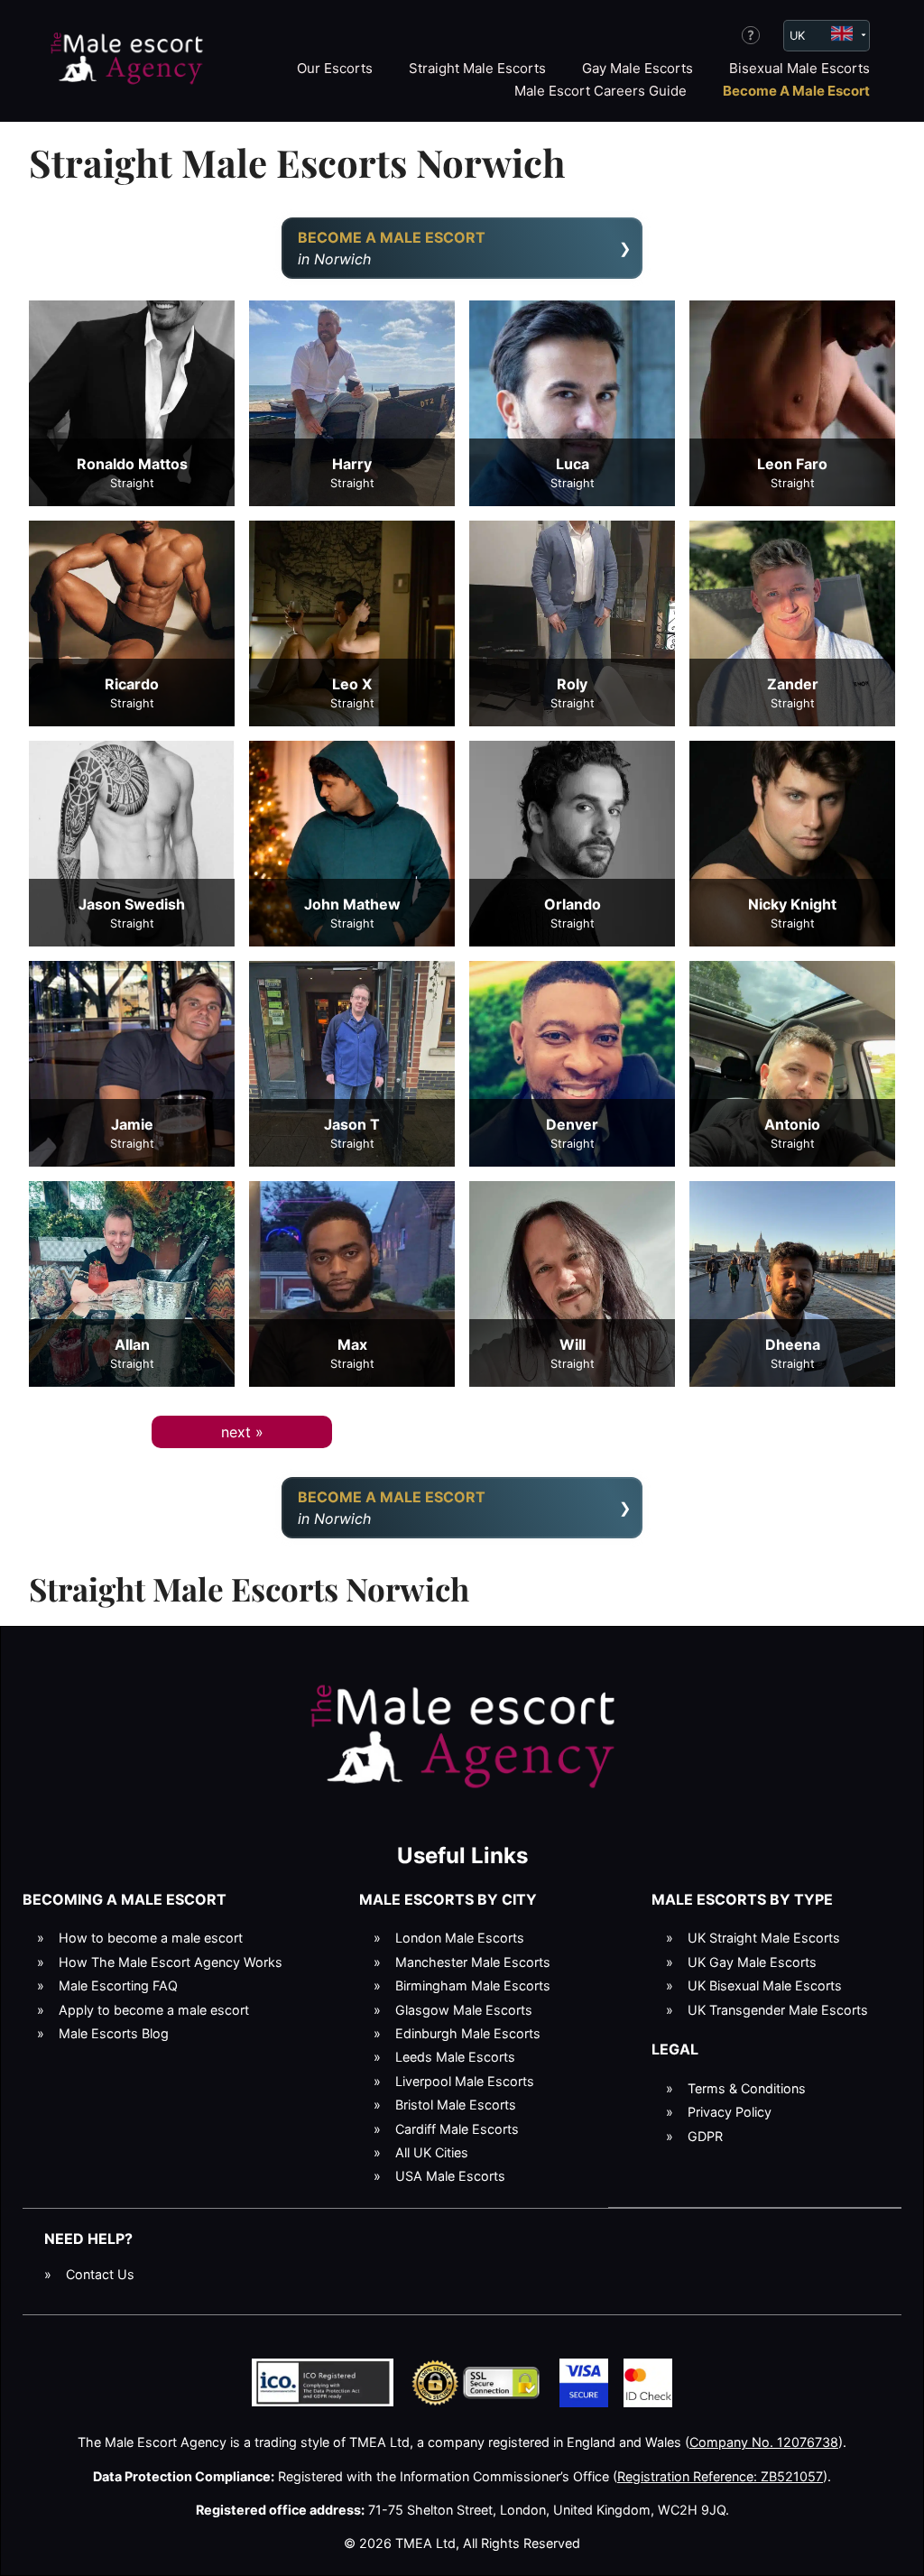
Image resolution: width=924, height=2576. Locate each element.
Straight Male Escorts (477, 68)
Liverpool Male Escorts (465, 2081)
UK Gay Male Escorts (752, 1962)
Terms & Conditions (747, 2088)
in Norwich (392, 248)
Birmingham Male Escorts (473, 1985)
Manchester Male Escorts (473, 1962)
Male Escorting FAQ (118, 1985)
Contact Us (100, 2274)
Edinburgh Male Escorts (468, 2033)
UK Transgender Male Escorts (778, 2010)
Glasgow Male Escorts (464, 2010)
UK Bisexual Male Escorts (765, 1985)
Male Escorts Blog (114, 2033)
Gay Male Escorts (638, 68)
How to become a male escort (151, 1938)
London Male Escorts (460, 1938)
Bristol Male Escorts (456, 2105)
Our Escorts (335, 68)
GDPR (705, 2136)
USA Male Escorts (450, 2176)
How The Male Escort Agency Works (171, 1962)
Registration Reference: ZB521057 (720, 2476)
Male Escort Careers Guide (601, 91)
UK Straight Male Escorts (764, 1938)
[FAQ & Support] (751, 35)
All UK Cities (432, 2152)
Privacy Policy (730, 2112)
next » (242, 1432)
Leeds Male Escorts (455, 2057)
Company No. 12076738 (764, 2442)
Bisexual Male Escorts (799, 68)
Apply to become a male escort (154, 2010)
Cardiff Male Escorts (457, 2129)
